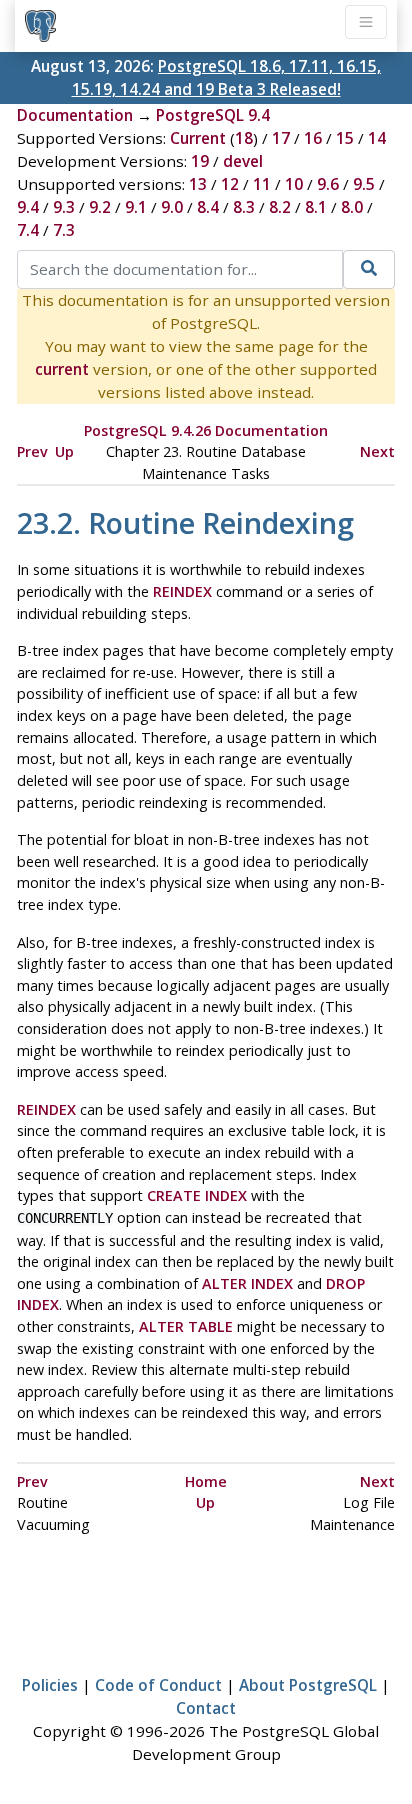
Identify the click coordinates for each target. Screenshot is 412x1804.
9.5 (364, 184)
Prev (32, 451)
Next (377, 451)
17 (281, 138)
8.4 (208, 207)
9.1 (136, 207)
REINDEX (182, 591)
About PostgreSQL (308, 1685)
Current (198, 138)
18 (244, 138)
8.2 (280, 207)
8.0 (352, 207)
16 (313, 138)
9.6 (328, 184)
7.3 (64, 230)
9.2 (100, 207)
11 (262, 184)
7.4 (28, 230)
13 (198, 184)
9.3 (64, 207)
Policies (50, 1685)
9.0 (172, 207)
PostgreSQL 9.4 (213, 115)
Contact (206, 1708)
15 (345, 138)
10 (294, 184)
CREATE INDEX (197, 1195)
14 (377, 138)
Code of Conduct (158, 1685)
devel (243, 161)
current (62, 369)
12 (230, 184)
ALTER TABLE (186, 1326)
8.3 (244, 207)
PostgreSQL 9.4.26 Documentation (206, 430)
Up (64, 451)
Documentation (75, 115)
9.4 (28, 207)
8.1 (316, 207)
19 (200, 161)
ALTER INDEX (247, 1283)
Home (206, 1481)
